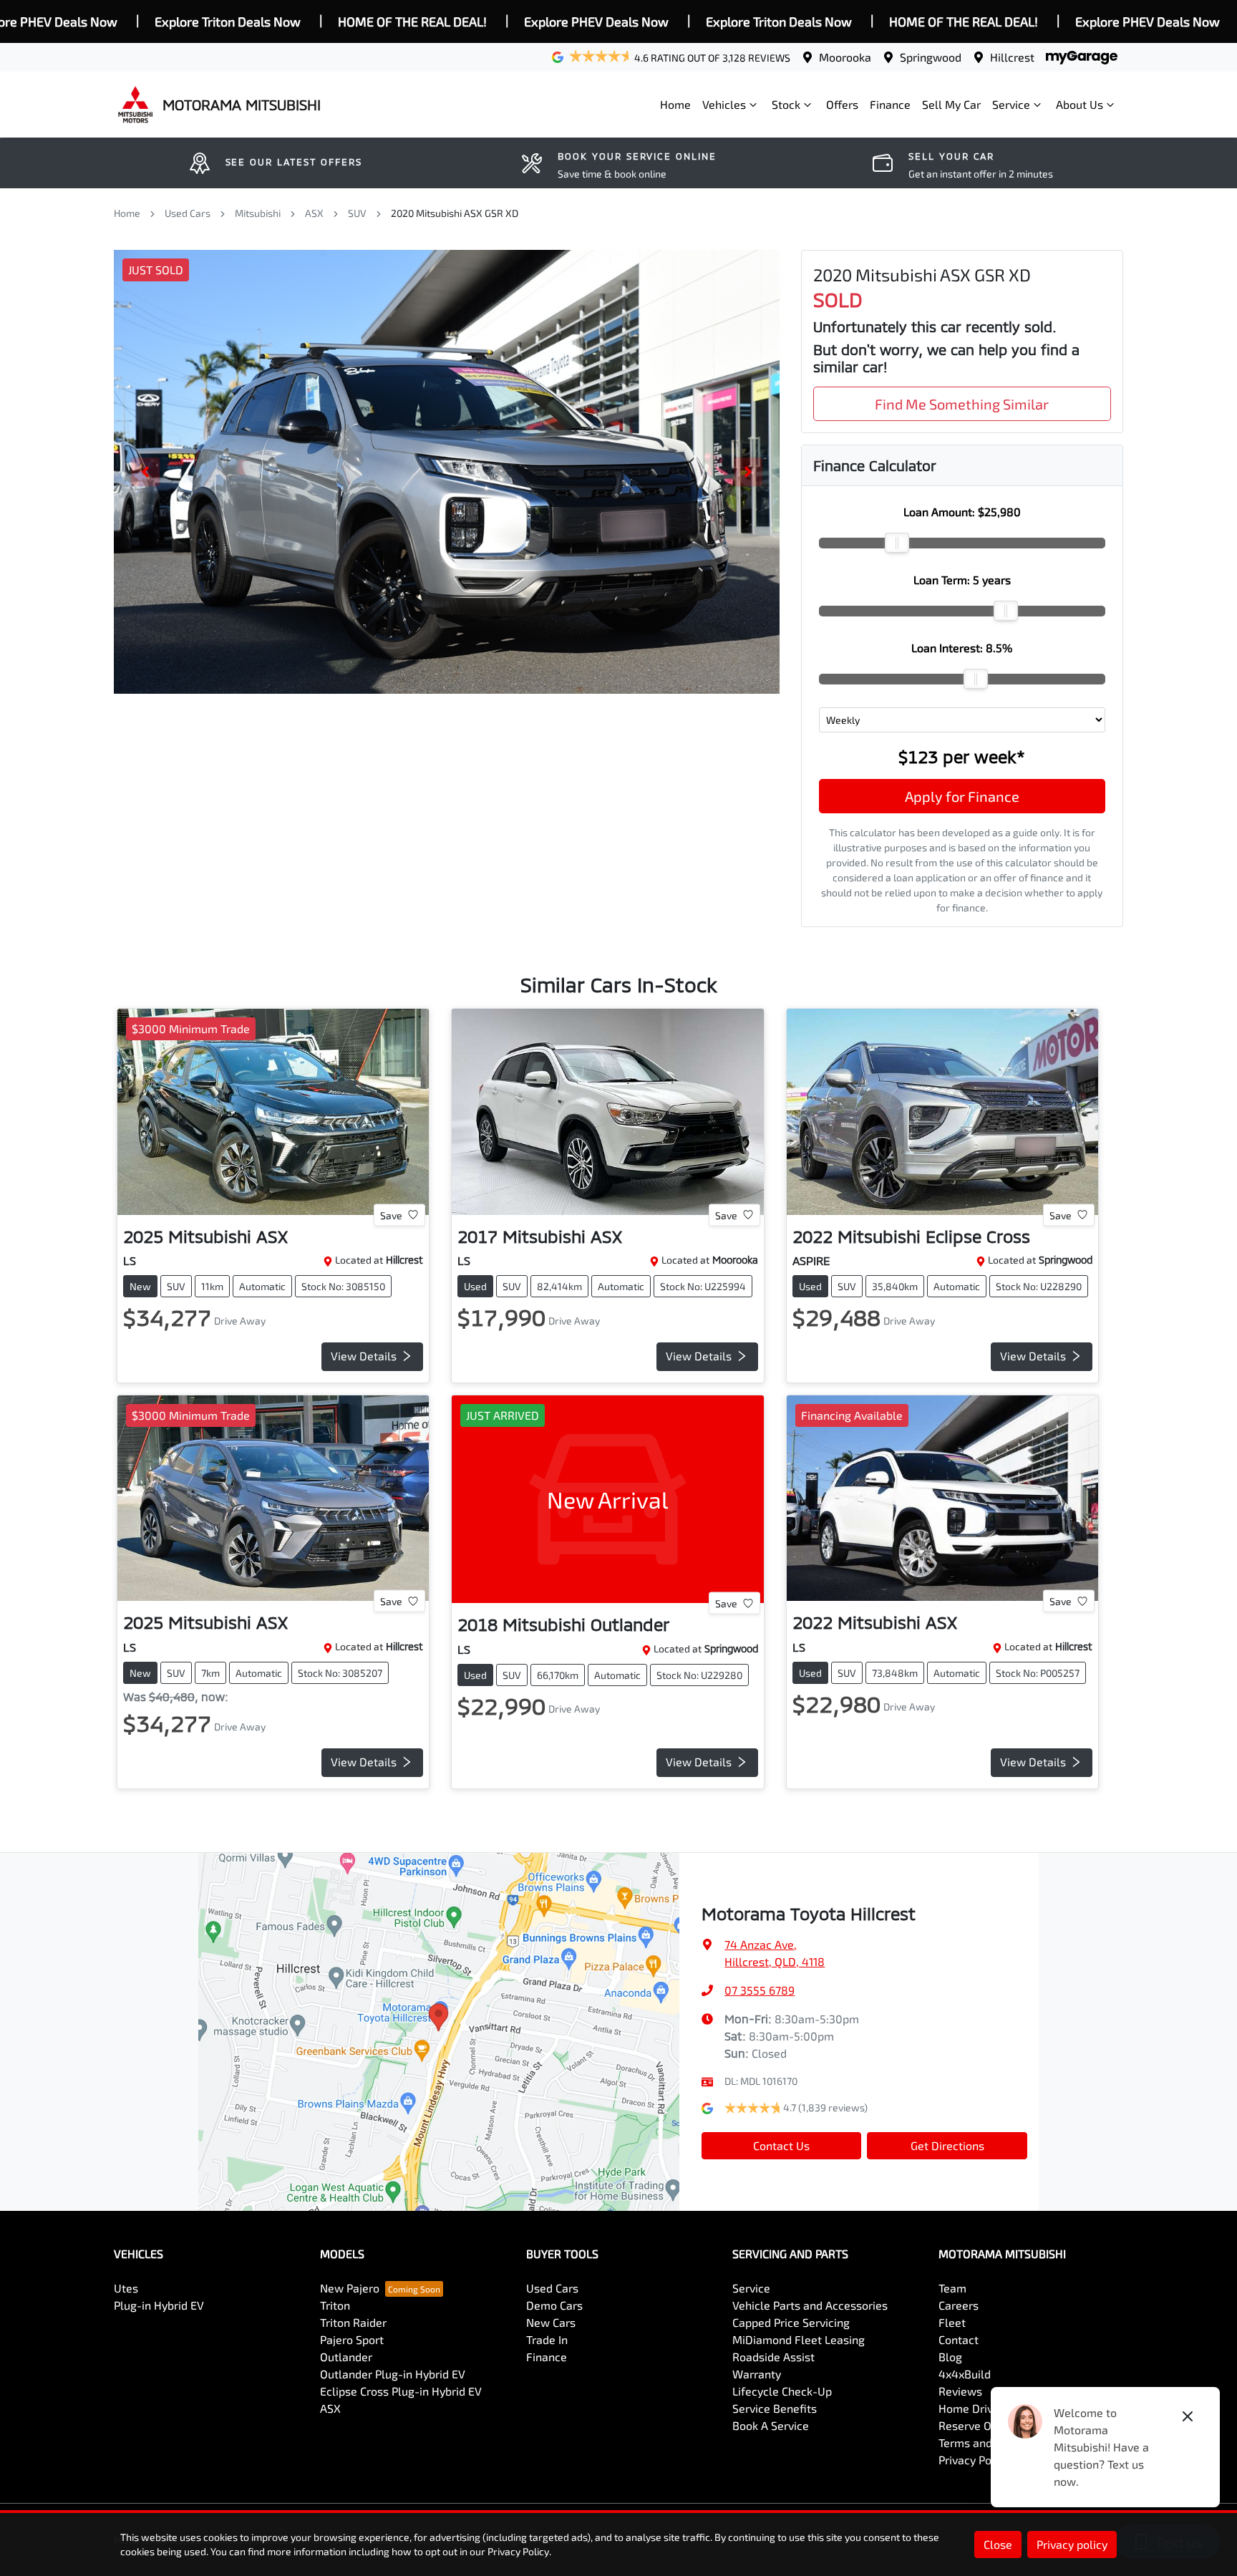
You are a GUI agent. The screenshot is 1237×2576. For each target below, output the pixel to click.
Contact (959, 2339)
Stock (786, 104)
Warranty (757, 2374)
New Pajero (350, 2288)
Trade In (547, 2339)
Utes (126, 2288)
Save (391, 1215)
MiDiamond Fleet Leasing (799, 2339)
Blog (950, 2357)
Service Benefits (775, 2408)
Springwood (931, 57)
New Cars (551, 2322)
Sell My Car (951, 104)
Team (952, 2288)
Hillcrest (1012, 57)
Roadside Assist (773, 2357)
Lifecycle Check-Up (782, 2391)
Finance (890, 104)
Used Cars (188, 213)
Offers (842, 104)
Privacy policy (1072, 2544)
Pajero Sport (352, 2339)
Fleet (952, 2322)
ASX (314, 213)
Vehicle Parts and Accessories (810, 2305)
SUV (357, 213)
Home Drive (969, 2408)
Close (998, 2544)
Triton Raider (353, 2322)
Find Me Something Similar (962, 404)
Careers (959, 2305)
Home (675, 104)
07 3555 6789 (760, 1990)
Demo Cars (554, 2305)
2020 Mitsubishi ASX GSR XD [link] (455, 213)
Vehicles (724, 104)
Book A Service (771, 2425)
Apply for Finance (962, 796)
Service (1011, 104)
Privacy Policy (974, 2460)
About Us (1080, 104)
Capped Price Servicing (791, 2322)
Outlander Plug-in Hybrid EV (393, 2374)
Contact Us (781, 2145)
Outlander (346, 2357)
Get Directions (947, 2145)
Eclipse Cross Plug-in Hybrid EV (401, 2391)
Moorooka (845, 57)
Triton (335, 2305)
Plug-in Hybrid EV (159, 2305)
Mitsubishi (258, 213)
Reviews (960, 2391)
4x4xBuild (965, 2374)
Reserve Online (978, 2425)
